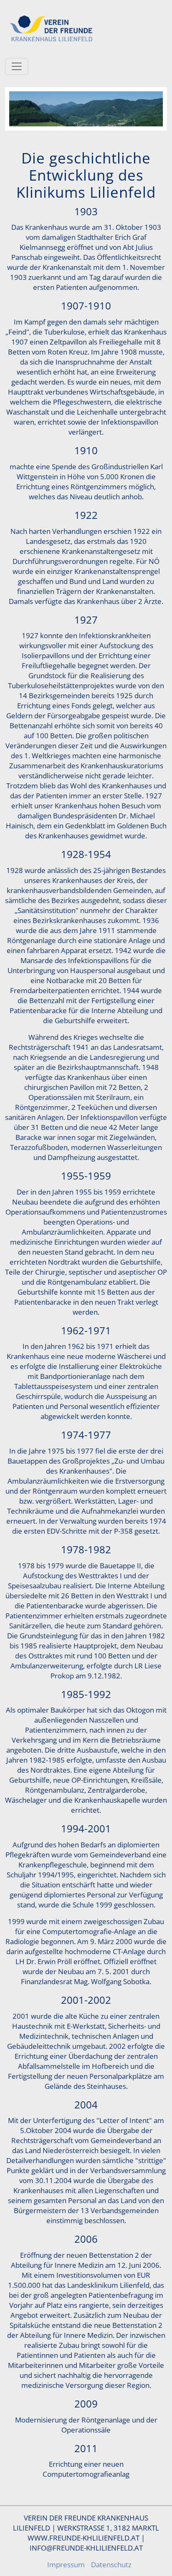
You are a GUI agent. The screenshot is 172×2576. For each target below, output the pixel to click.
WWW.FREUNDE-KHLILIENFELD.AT (83, 2538)
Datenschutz (111, 2564)
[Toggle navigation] (17, 66)
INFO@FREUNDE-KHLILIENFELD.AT (86, 2548)
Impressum (66, 2564)
